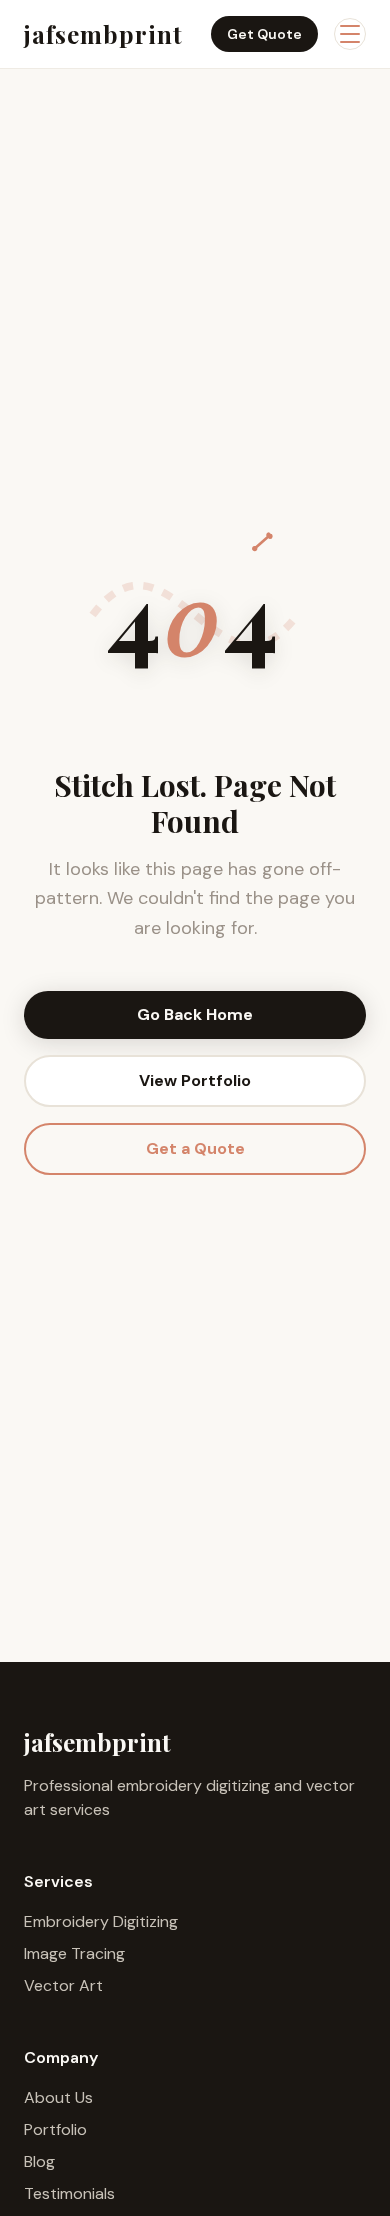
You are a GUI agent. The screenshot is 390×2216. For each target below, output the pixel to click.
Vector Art (63, 1985)
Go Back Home (195, 1014)
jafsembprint (103, 34)
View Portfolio (195, 1080)
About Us (58, 2097)
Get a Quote (195, 1148)
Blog (39, 2161)
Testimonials (69, 2193)
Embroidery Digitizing (101, 1921)
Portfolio (55, 2129)
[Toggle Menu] (350, 34)
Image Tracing (74, 1953)
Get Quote (264, 34)
